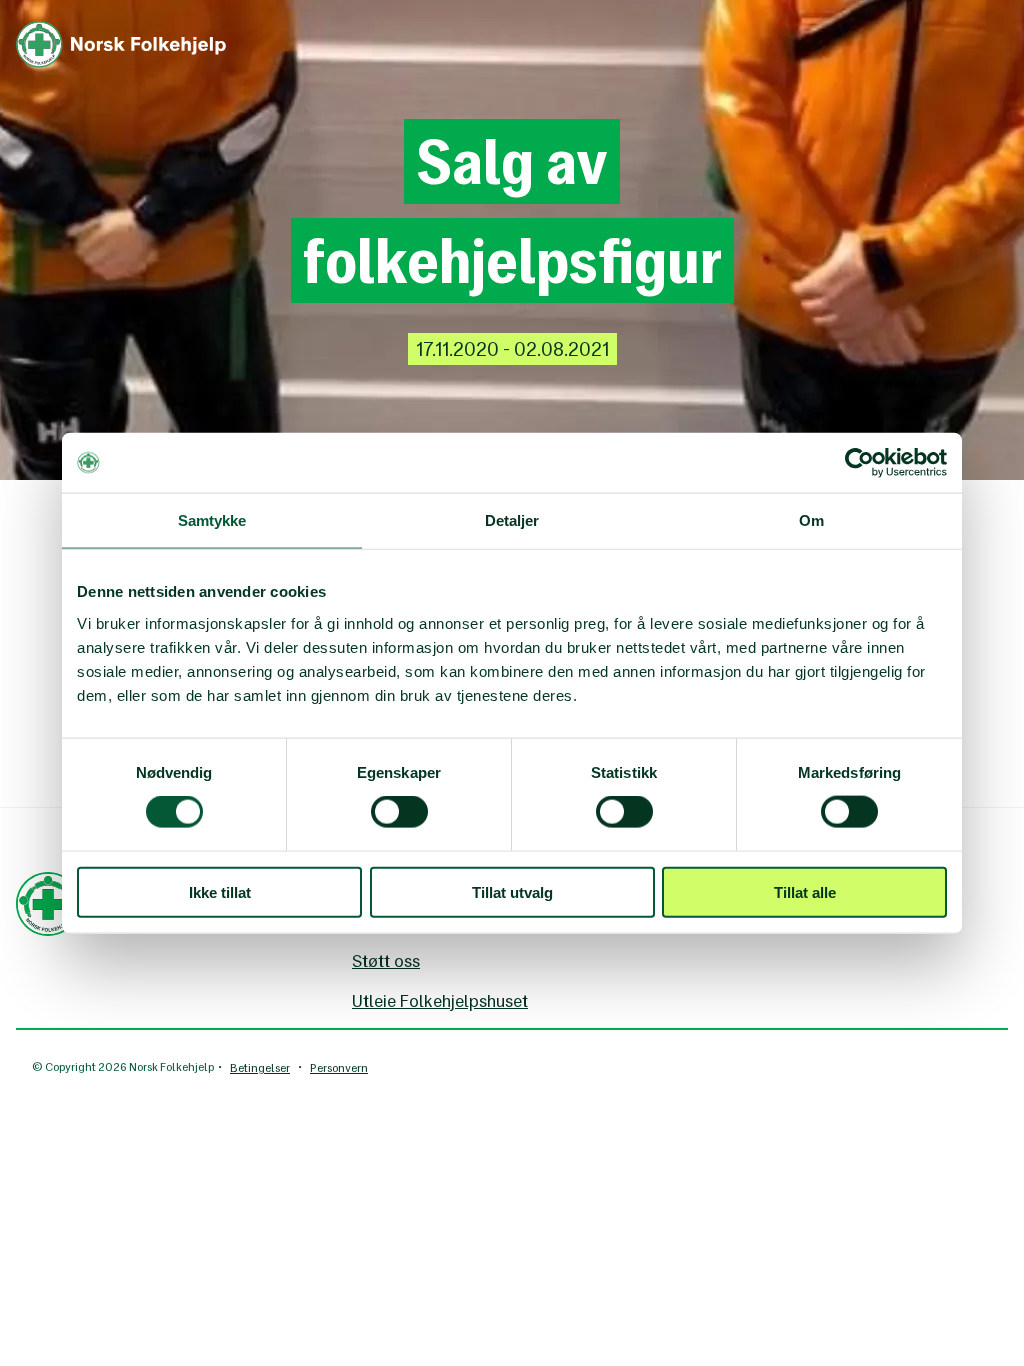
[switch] (399, 812)
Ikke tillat (220, 891)
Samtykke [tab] (212, 520)
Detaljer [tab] (512, 520)
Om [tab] (811, 520)
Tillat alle (805, 891)
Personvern (339, 1068)
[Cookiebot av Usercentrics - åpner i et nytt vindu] (859, 463)
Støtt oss (386, 961)
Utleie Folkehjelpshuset (440, 1001)
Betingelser (260, 1068)
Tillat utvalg (512, 891)
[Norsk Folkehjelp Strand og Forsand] (121, 31)
